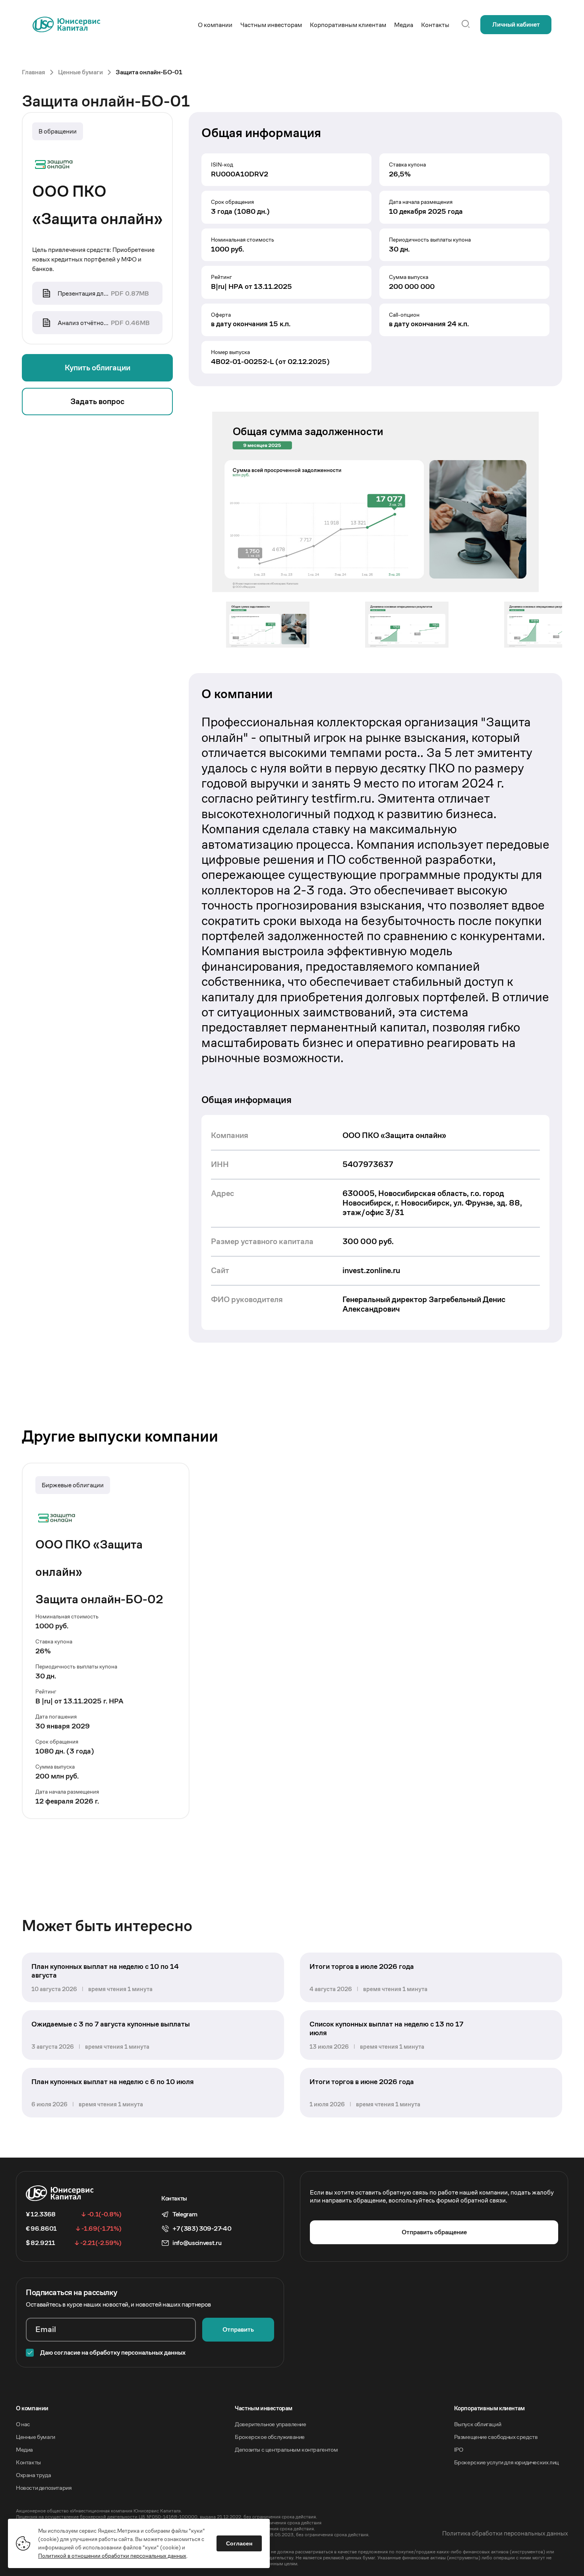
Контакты (28, 2462)
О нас (23, 2424)
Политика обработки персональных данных (505, 2533)
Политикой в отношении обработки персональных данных (112, 2556)
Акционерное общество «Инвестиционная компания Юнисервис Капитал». (99, 2511)
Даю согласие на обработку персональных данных (113, 2352)
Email (46, 2329)
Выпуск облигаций (478, 2424)
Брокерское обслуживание (270, 2437)
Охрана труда (33, 2475)
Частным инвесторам (264, 2408)
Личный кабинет (516, 24)
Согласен (239, 2543)
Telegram (185, 2214)
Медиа (24, 2449)
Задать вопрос (97, 402)
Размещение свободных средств (496, 2437)
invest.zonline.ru (371, 1271)
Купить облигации (98, 368)
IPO (459, 2449)
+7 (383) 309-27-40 (202, 2229)
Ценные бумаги (36, 2437)
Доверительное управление (270, 2424)
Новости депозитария (44, 2488)
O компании (32, 2408)
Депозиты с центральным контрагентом (286, 2449)
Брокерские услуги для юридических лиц (507, 2462)
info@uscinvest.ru (197, 2243)
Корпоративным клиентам (489, 2408)
